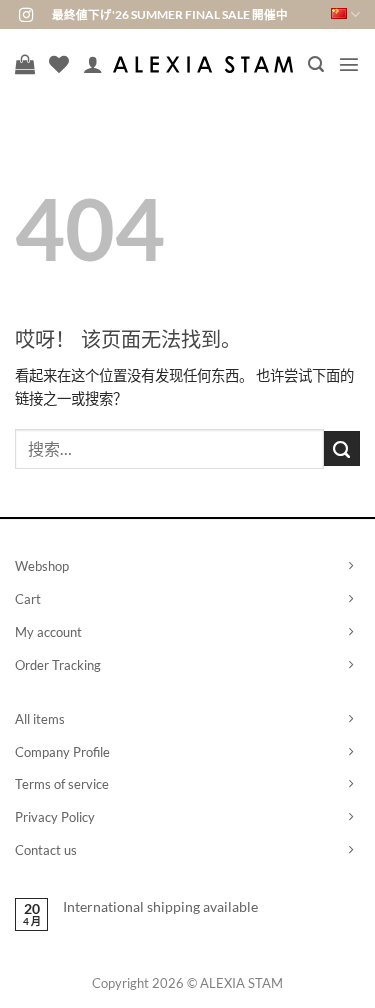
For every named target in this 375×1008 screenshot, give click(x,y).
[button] (316, 64)
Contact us (46, 850)
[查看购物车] (25, 64)
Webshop (42, 566)
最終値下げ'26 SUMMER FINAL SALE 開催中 (170, 14)
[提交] (342, 449)
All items (40, 719)
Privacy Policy (55, 817)
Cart (28, 599)
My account (48, 632)
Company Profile (62, 752)
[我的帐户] (93, 64)
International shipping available (160, 906)
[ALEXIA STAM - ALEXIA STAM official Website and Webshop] (203, 64)
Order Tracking (58, 665)
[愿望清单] (59, 64)
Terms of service (62, 784)
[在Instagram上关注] (26, 16)
